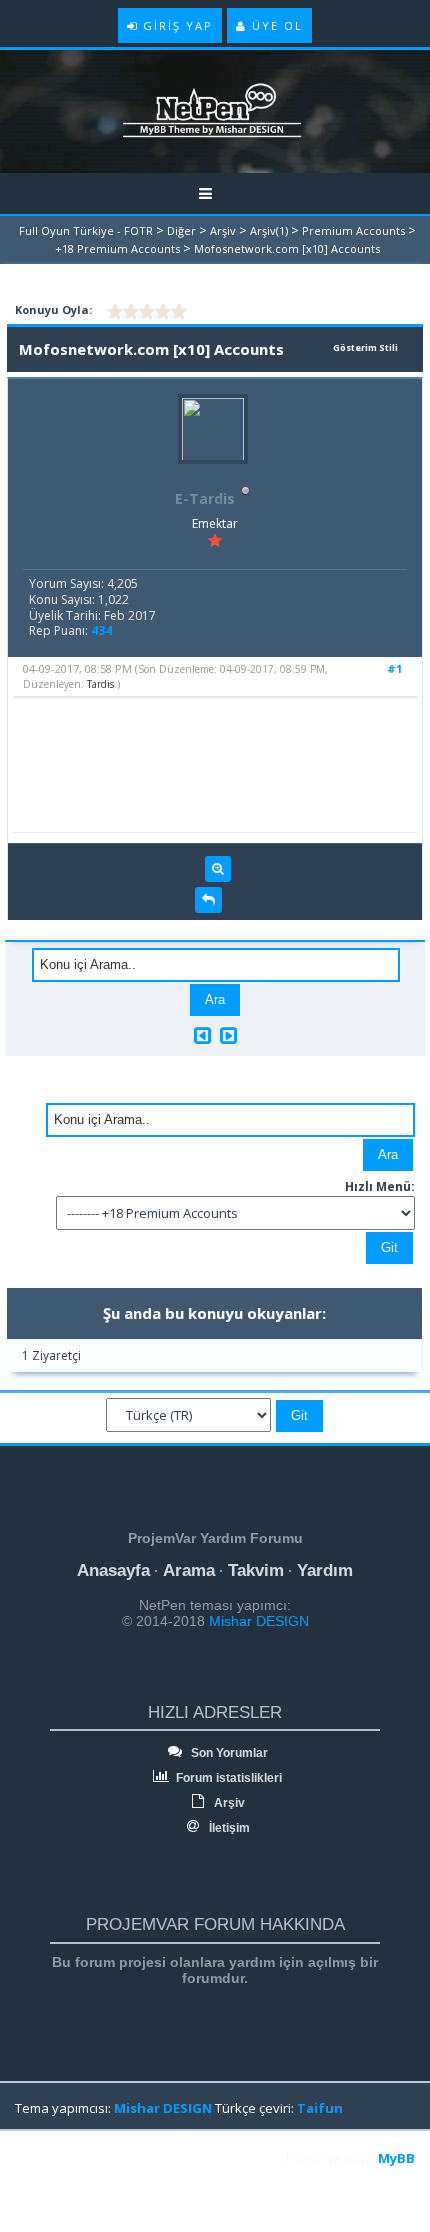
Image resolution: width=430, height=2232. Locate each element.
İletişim (228, 1828)
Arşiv (223, 230)
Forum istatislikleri (227, 1778)
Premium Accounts (353, 230)
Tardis (100, 684)
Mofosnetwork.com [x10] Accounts (287, 248)
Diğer (181, 230)
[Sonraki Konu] (228, 1035)
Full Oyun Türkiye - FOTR (86, 230)
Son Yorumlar (228, 1753)
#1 (394, 668)
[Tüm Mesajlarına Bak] (218, 869)
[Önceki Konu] (202, 1035)
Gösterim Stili (365, 347)
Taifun (320, 2108)
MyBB (396, 2158)
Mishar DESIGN (257, 1621)
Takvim (256, 1570)
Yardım (325, 1570)
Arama (189, 1570)
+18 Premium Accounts (117, 248)
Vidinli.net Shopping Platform (61, 2184)
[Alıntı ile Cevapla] (208, 900)
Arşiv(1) (269, 230)
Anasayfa (113, 1570)
